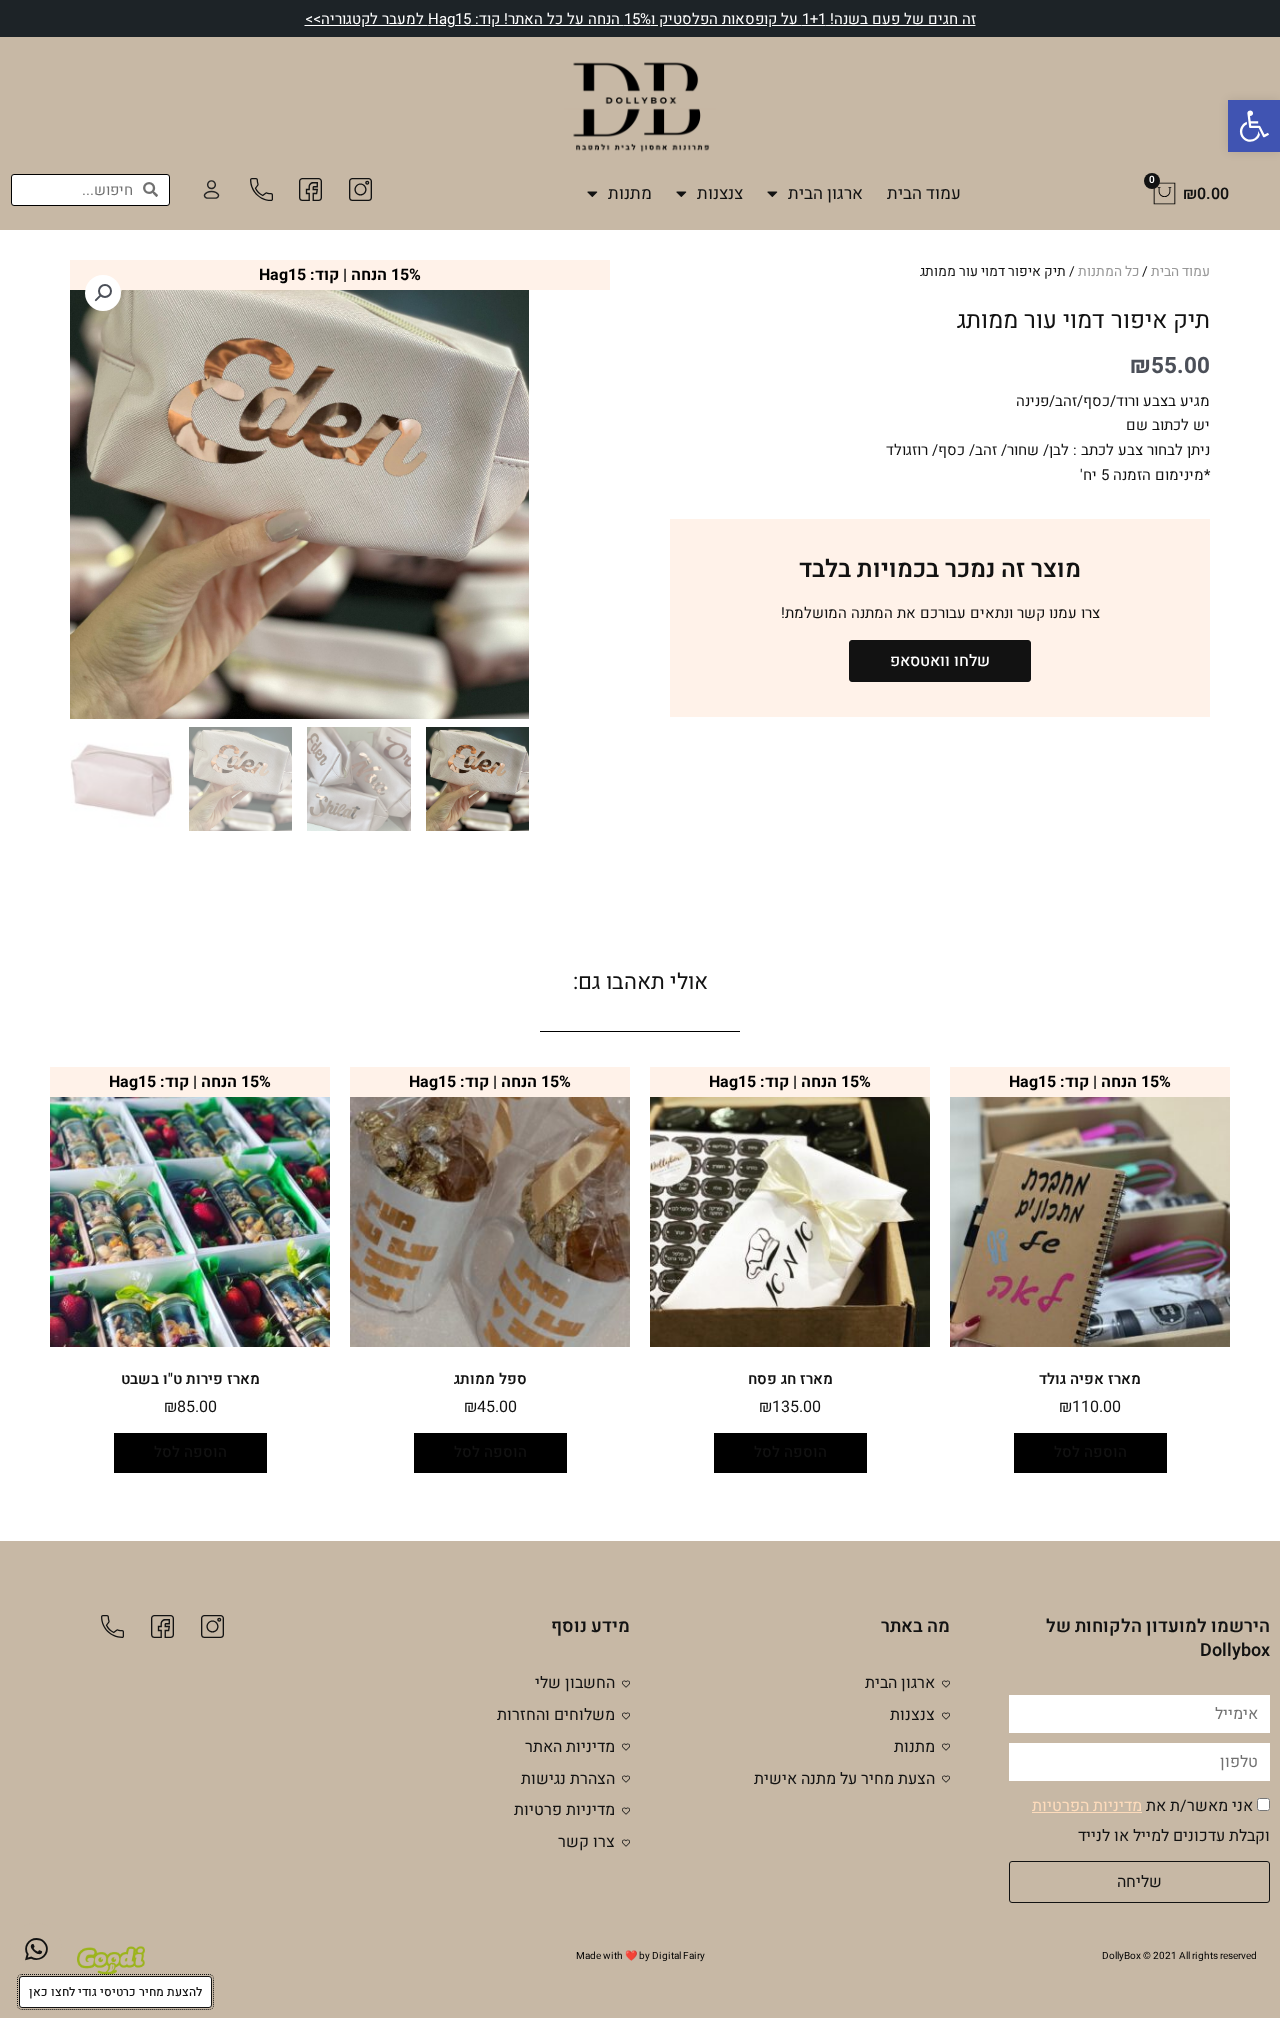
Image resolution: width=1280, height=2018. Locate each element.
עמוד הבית (924, 193)
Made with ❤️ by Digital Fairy (640, 1956)
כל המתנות (1108, 272)
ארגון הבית (825, 193)
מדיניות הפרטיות (1087, 1806)
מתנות (630, 193)
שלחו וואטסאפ (940, 661)
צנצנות (720, 193)
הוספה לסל (1090, 1452)
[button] (1254, 126)
